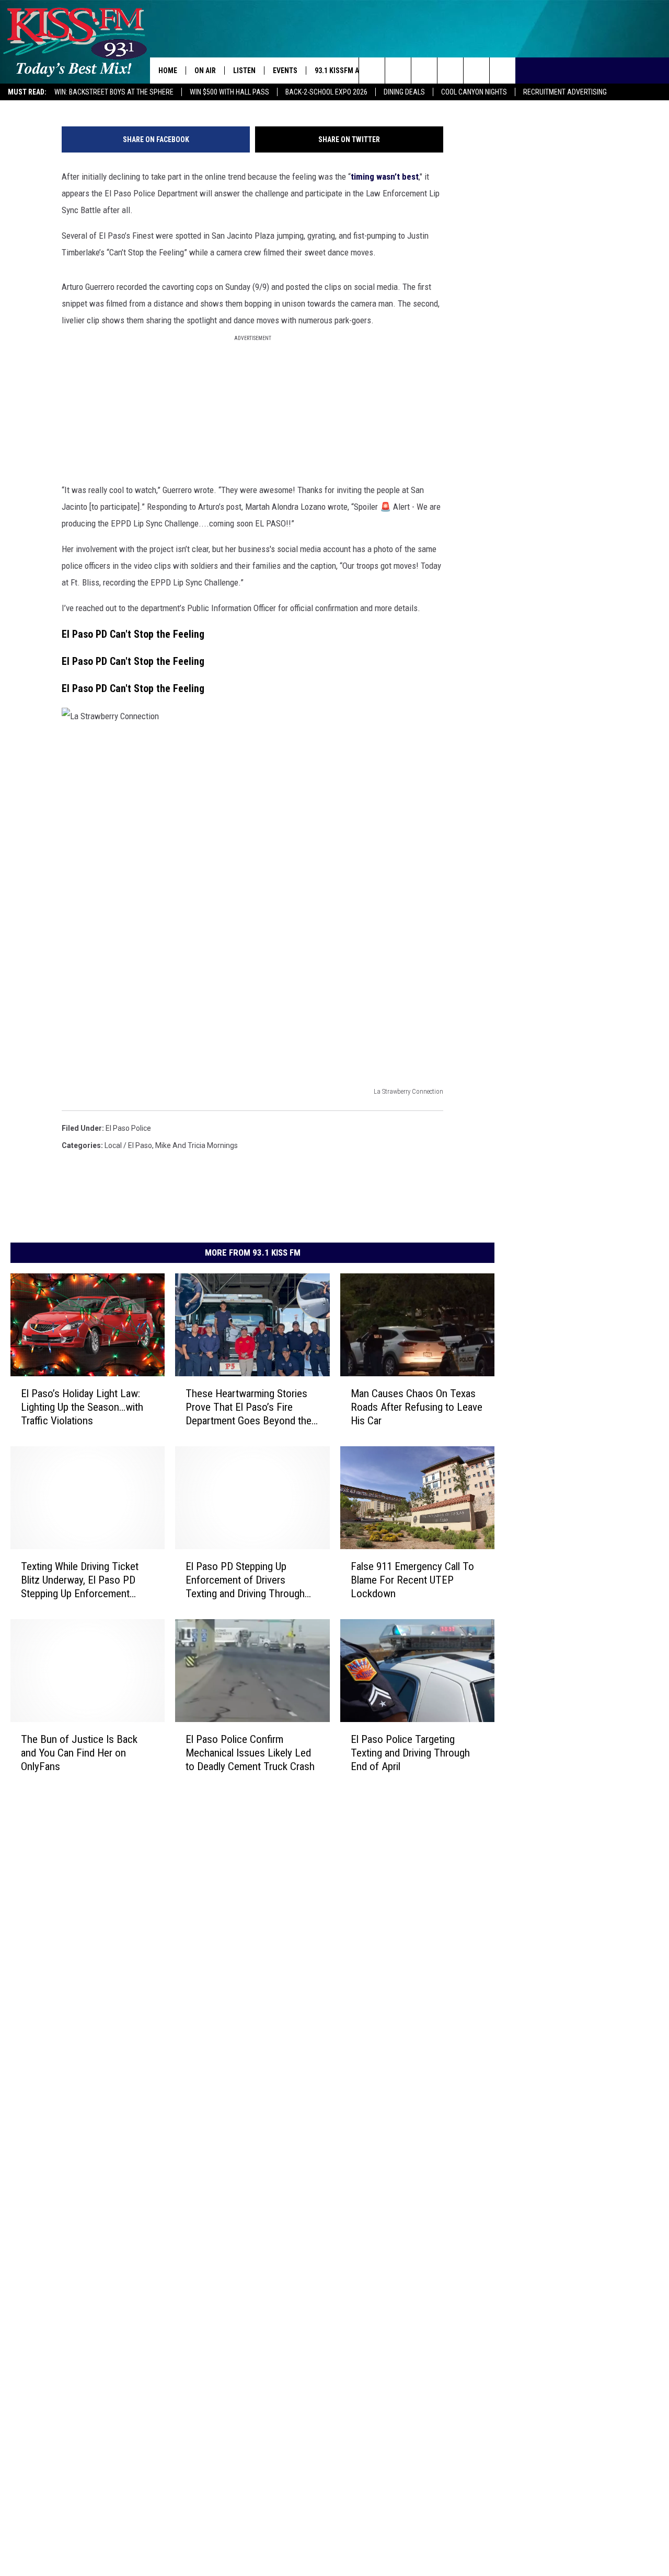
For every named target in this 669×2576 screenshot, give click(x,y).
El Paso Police (128, 1128)
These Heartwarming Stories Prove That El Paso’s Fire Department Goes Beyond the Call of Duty (249, 1407)
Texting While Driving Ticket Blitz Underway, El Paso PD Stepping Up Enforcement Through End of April (80, 1580)
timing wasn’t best (385, 177)
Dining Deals (404, 92)
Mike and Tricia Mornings (197, 1145)
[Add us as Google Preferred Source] (398, 71)
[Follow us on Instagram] (450, 71)
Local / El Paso (128, 1145)
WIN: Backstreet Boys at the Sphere (114, 92)
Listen (244, 71)
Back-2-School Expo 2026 (326, 92)
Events (285, 71)
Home (168, 71)
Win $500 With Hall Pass (229, 92)
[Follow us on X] (503, 71)
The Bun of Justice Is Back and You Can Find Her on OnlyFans (79, 1752)
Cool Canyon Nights (474, 92)
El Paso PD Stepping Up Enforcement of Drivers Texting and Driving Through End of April (245, 1580)
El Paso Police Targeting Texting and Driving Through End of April (410, 1752)
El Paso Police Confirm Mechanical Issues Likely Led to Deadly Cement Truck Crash (250, 1752)
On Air (205, 71)
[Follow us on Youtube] (476, 71)
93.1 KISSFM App (341, 71)
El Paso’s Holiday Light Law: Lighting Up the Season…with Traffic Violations (82, 1407)
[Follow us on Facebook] (424, 71)
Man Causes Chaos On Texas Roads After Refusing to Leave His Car (417, 1407)
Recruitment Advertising (565, 92)
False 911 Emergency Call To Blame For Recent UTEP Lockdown (412, 1579)
